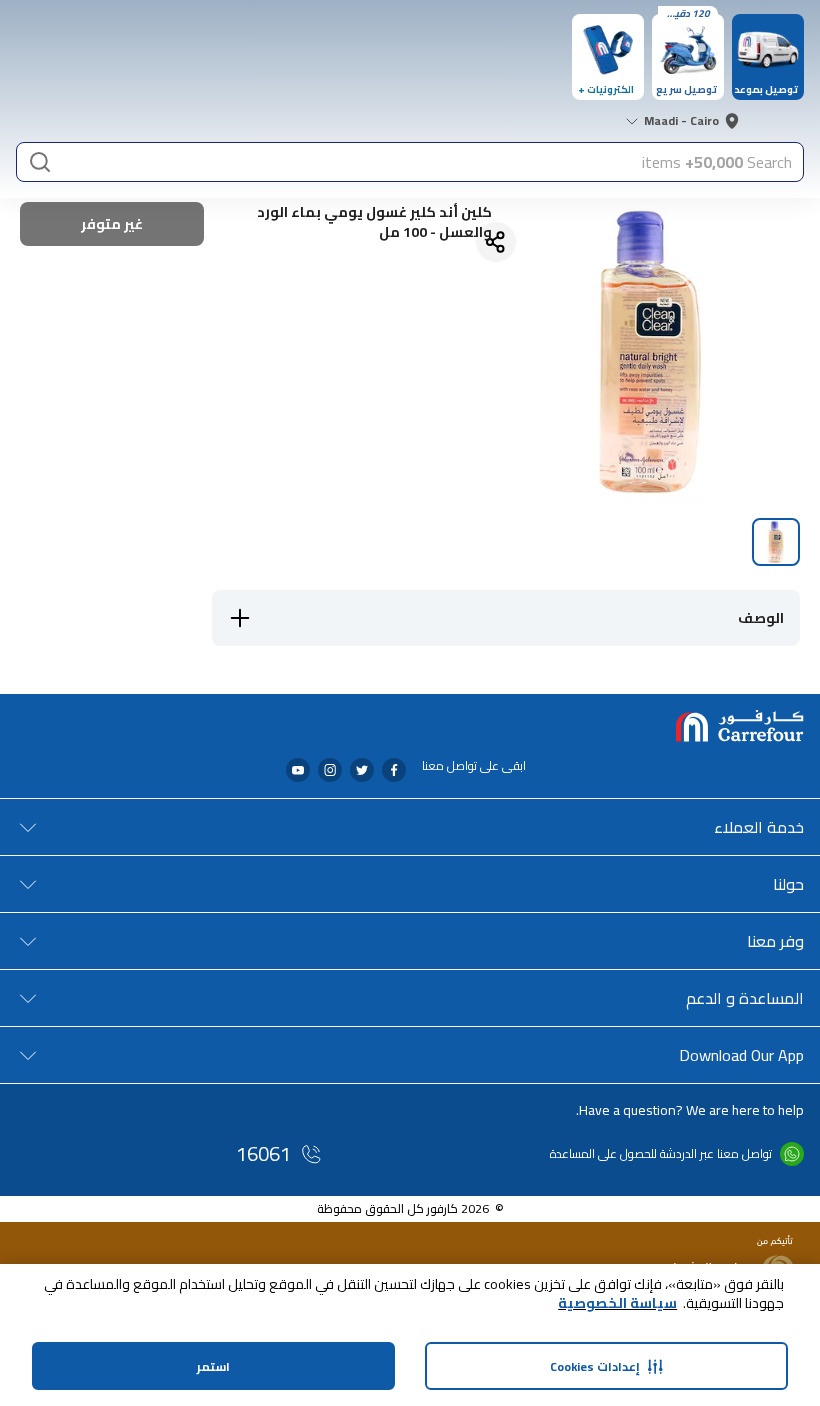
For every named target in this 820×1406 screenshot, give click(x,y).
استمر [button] (213, 1366)
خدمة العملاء (759, 827)
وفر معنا (775, 941)
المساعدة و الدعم (745, 998)
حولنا (788, 884)
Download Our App (741, 1055)
